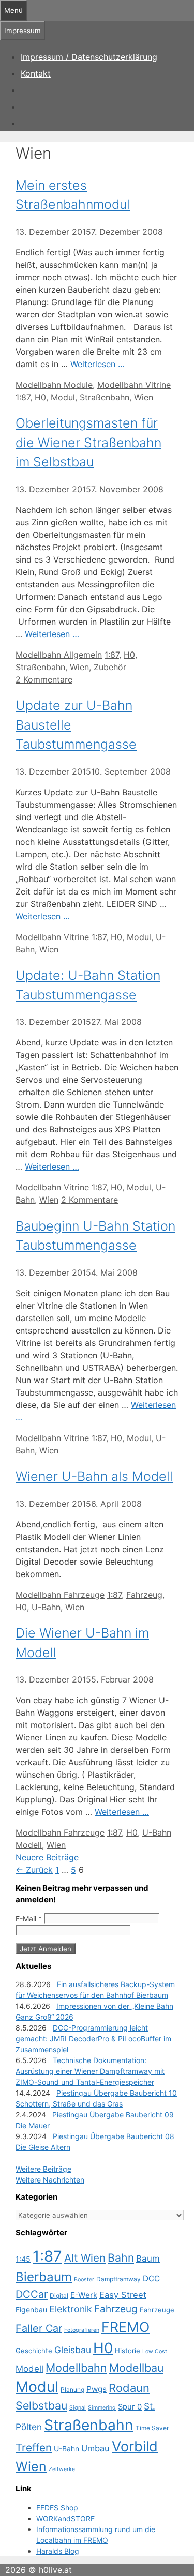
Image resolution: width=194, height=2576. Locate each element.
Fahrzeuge (157, 2310)
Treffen (34, 2448)
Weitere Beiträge (43, 2169)
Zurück (34, 1870)
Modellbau (136, 2368)
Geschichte (34, 2351)
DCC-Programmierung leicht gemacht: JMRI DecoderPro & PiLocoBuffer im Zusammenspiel (93, 2039)
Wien (144, 397)
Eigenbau (31, 2309)
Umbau (95, 2448)
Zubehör (110, 667)
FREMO (125, 2327)
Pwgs (96, 2389)
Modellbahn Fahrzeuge (60, 1595)
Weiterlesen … (98, 364)
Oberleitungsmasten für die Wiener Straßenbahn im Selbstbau (88, 442)
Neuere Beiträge (47, 1857)
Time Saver (152, 2428)
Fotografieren (82, 2330)
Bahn (121, 2257)
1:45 (23, 2259)
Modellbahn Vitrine (134, 385)
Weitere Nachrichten (50, 2180)
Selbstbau (41, 2405)
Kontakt (36, 73)
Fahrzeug (144, 1595)
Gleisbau (73, 2350)
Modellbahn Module (54, 385)
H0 (40, 397)
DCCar (32, 2294)
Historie (128, 2351)
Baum (148, 2259)
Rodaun (129, 2388)
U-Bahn (46, 1607)
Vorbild (135, 2446)
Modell (29, 2369)
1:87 (23, 397)
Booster (84, 2279)
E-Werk (84, 2295)
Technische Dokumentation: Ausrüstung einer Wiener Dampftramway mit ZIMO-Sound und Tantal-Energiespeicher (90, 2071)
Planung (72, 2390)
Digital (59, 2295)
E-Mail (29, 1919)
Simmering (102, 2408)
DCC (151, 2278)
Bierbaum (44, 2277)
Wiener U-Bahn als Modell (94, 1476)
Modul (63, 397)
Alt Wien (85, 2258)
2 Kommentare (44, 679)
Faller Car (39, 2328)
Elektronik (71, 2309)
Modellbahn (76, 2368)
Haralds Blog (58, 2551)
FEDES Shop (57, 2507)
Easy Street (123, 2295)
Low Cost (155, 2351)
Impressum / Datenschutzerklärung (89, 57)
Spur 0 (130, 2407)
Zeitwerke (62, 2469)
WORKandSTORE (65, 2518)
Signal (78, 2408)
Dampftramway (118, 2279)
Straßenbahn (105, 397)
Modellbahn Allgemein (59, 655)
